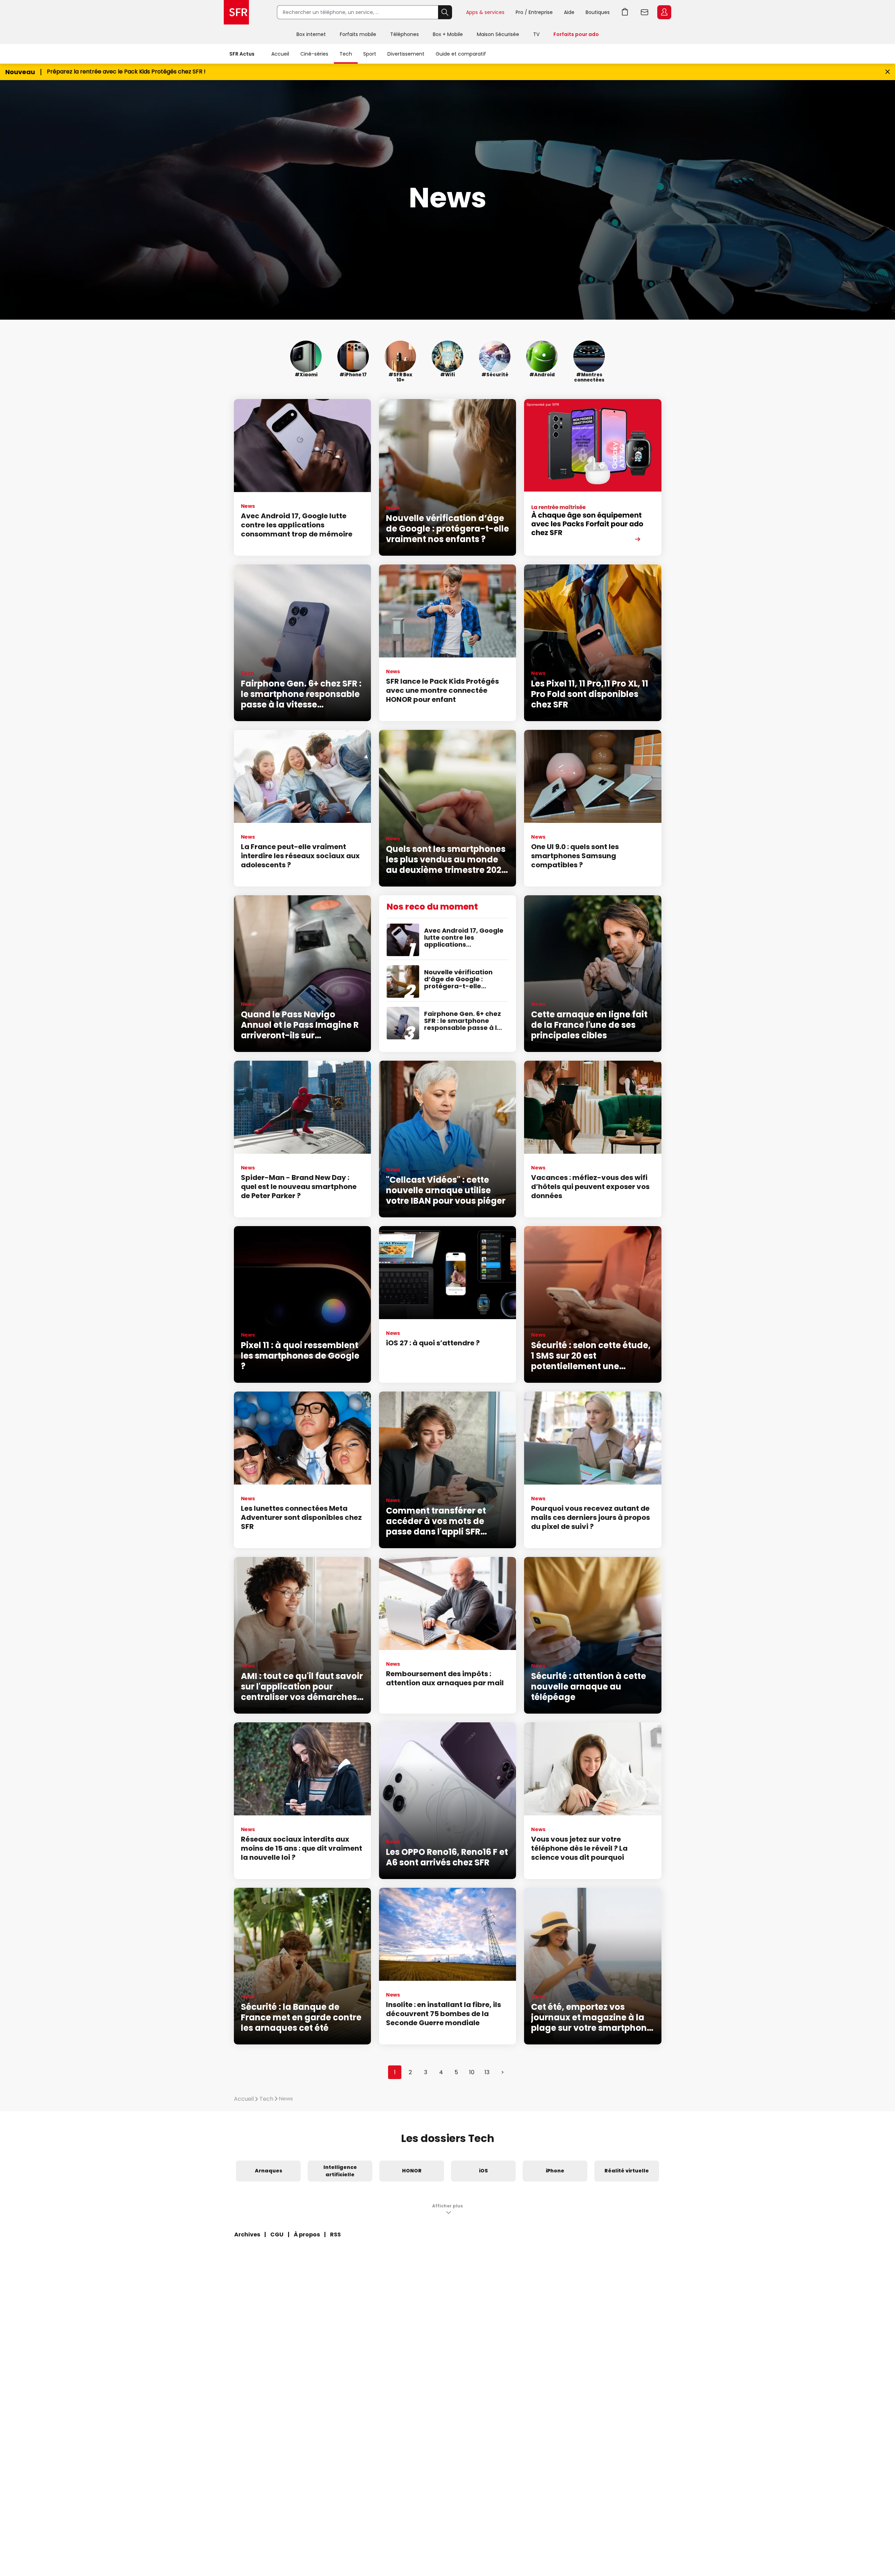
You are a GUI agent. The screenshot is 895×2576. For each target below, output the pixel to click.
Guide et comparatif (461, 54)
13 (487, 2072)
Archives (247, 2235)
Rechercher (445, 12)
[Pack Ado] (593, 477)
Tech (346, 54)
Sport (370, 54)
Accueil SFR (236, 12)
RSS (335, 2235)
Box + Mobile (448, 34)
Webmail (645, 12)
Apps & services (485, 12)
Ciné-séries (314, 54)
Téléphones (404, 34)
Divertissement (406, 54)
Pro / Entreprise (534, 12)
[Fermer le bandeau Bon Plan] (887, 72)
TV (536, 34)
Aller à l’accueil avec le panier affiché (625, 12)
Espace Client (664, 12)
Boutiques (598, 12)
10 (472, 2072)
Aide (569, 12)
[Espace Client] (664, 13)
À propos (307, 2235)
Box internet (311, 34)
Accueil (280, 54)
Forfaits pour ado (576, 34)
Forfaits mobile (358, 34)
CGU (277, 2235)
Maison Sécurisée (498, 34)
